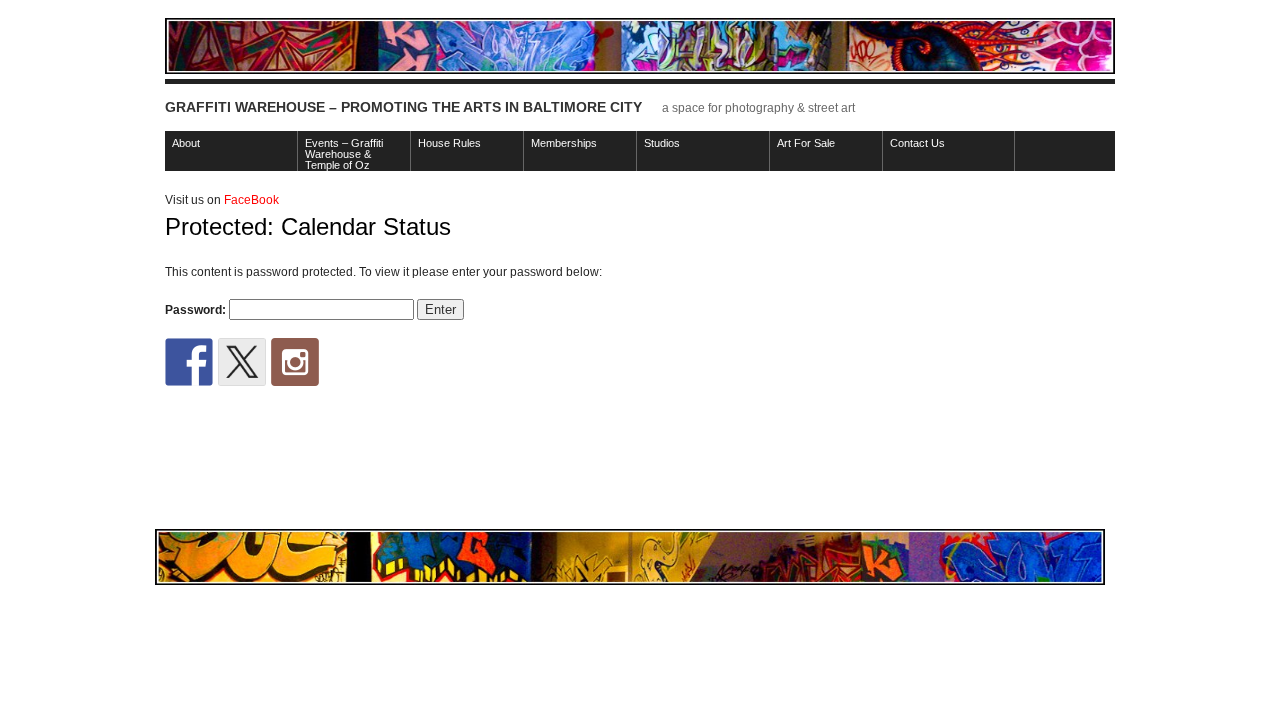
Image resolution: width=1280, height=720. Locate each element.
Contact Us (917, 143)
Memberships (564, 143)
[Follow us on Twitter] (242, 362)
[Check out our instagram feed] (295, 362)
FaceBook (251, 200)
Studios (662, 143)
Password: (197, 310)
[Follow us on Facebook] (189, 362)
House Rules (449, 143)
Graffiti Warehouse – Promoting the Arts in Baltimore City (403, 107)
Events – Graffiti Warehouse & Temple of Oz (344, 154)
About (186, 143)
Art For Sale (806, 143)
